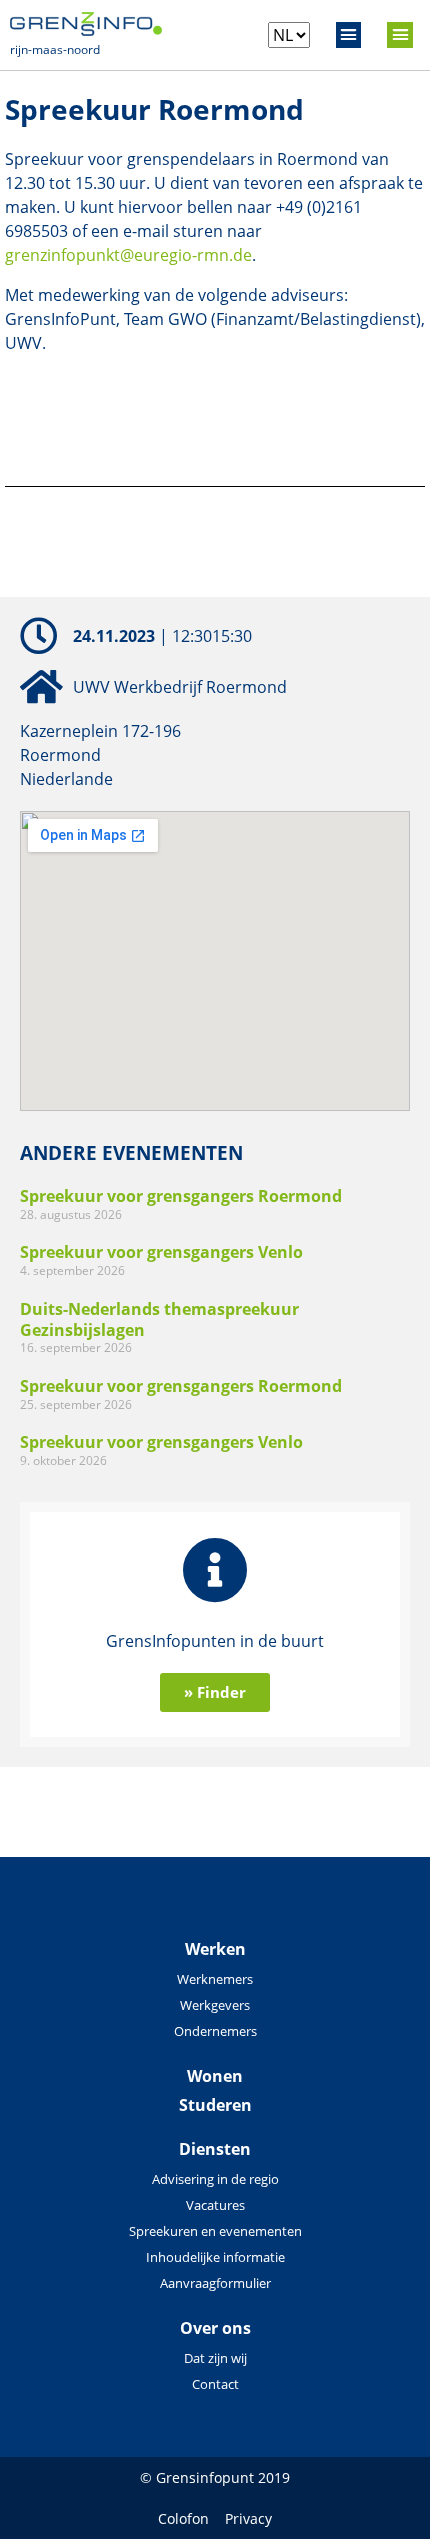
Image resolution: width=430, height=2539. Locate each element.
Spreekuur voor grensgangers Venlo (161, 1252)
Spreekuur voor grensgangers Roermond (181, 1196)
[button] (349, 35)
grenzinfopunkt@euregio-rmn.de (128, 255)
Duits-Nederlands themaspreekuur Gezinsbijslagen (159, 1319)
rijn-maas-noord (55, 49)
